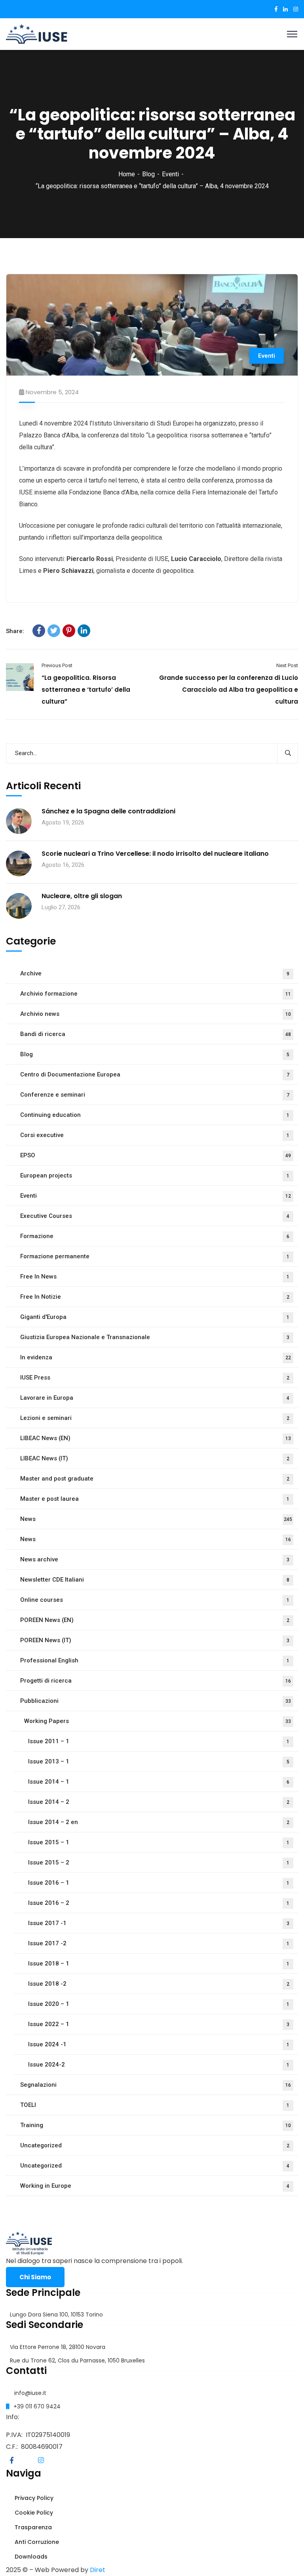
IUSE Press (155, 1378)
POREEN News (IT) (155, 1640)
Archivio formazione (156, 994)
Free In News (155, 1277)
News (156, 1519)
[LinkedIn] (84, 631)
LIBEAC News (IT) (155, 1458)
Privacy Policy (33, 2498)
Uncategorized (155, 2145)
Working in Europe (155, 2186)
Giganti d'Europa (155, 1317)
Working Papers (158, 1721)
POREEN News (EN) (155, 1620)
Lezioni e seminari (155, 1418)
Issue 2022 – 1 (159, 2024)
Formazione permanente (155, 1256)
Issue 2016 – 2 (159, 1903)
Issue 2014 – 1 (159, 1782)
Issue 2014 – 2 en (159, 1822)
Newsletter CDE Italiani (155, 1580)
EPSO (156, 1155)
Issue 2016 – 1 (159, 1883)
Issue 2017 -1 (159, 1923)
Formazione (155, 1236)
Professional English (155, 1660)
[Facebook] (39, 631)
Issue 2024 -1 (159, 2044)
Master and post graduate (155, 1479)
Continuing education (155, 1115)
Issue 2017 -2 (159, 1943)
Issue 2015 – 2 (159, 1862)
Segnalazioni (156, 2085)
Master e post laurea (155, 1499)
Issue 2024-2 (159, 2065)
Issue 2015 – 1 (159, 1842)
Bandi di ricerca (156, 1034)
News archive (155, 1559)
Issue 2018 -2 (159, 1984)
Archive (155, 973)
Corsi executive (155, 1135)
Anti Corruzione (36, 2542)
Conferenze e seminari (155, 1095)
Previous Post (57, 665)
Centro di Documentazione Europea (155, 1074)
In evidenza (156, 1357)
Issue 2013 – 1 (159, 1761)
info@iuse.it (30, 2393)
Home (127, 174)
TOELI (155, 2105)
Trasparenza (32, 2527)
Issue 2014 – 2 (159, 1802)
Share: (15, 631)
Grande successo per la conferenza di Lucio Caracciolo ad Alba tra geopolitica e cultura (229, 690)
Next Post (287, 665)
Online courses (155, 1600)
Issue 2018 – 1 (159, 1963)
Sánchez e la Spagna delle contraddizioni (108, 811)
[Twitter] (54, 631)
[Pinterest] (69, 631)
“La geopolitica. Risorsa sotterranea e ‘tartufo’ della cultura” (86, 690)
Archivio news (156, 1014)
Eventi (170, 174)
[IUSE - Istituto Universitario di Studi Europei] (37, 33)
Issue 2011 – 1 (159, 1741)
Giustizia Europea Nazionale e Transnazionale (155, 1337)
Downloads (30, 2557)
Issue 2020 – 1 (159, 2004)
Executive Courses (155, 1216)
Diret (98, 2570)
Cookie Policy (33, 2513)
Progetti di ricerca (156, 1681)
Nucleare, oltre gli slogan (82, 896)
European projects (155, 1175)
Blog (148, 174)
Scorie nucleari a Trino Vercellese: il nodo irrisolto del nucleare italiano (155, 854)
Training (156, 2125)
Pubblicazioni (156, 1701)
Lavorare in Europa (155, 1398)
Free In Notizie (155, 1297)
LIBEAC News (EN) (156, 1438)
